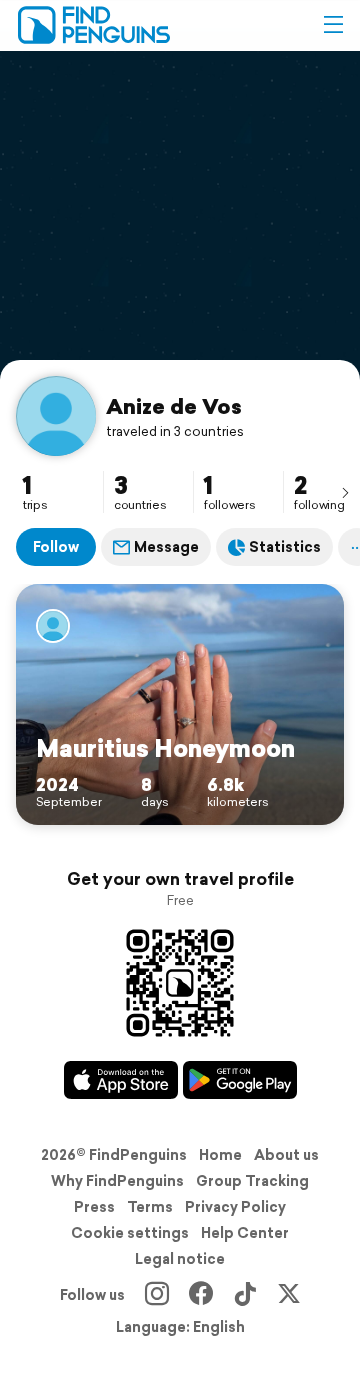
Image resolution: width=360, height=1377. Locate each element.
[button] (333, 25)
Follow (56, 547)
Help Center (245, 1233)
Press (94, 1207)
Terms (150, 1207)
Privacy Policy (235, 1207)
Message (166, 547)
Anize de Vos (174, 406)
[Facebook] (201, 1295)
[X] (289, 1295)
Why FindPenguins (117, 1181)
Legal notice (180, 1259)
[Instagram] (157, 1295)
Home (220, 1155)
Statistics (285, 547)
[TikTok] (245, 1295)
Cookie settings (130, 1233)
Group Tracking (252, 1181)
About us (286, 1155)
